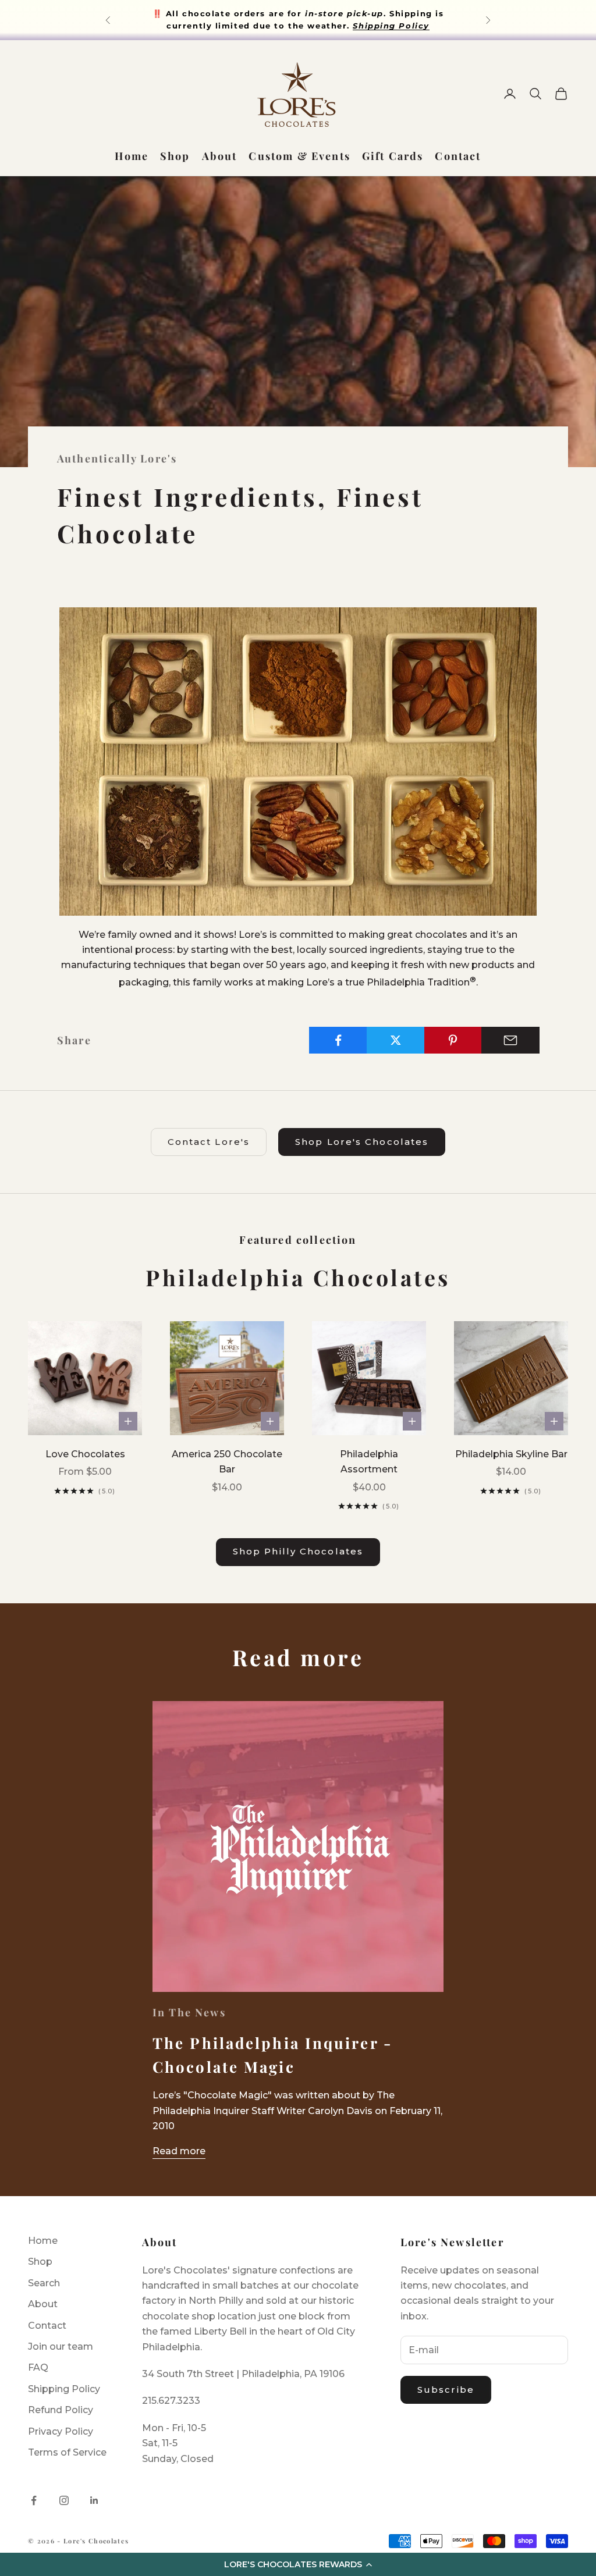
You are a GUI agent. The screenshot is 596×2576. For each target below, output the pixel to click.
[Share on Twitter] (396, 1040)
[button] (298, 2564)
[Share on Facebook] (338, 1040)
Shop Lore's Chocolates (362, 1142)
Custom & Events (299, 156)
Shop (175, 156)
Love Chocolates (85, 1454)
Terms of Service (67, 2452)
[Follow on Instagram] (64, 2500)
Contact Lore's (209, 1142)
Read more (179, 2151)
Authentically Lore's (117, 458)
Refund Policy (61, 2410)
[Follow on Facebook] (34, 2500)
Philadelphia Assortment (369, 1462)
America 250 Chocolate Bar (227, 1462)
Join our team (61, 2346)
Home (132, 156)
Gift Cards (393, 156)
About (220, 156)
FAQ (38, 2367)
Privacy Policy (61, 2431)
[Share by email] (510, 1040)
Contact (458, 156)
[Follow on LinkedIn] (94, 2500)
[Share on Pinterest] (453, 1040)
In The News (189, 2012)
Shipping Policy (64, 2389)
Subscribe (446, 2390)
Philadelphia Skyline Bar (511, 1454)
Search (44, 2283)
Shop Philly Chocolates (298, 1551)
